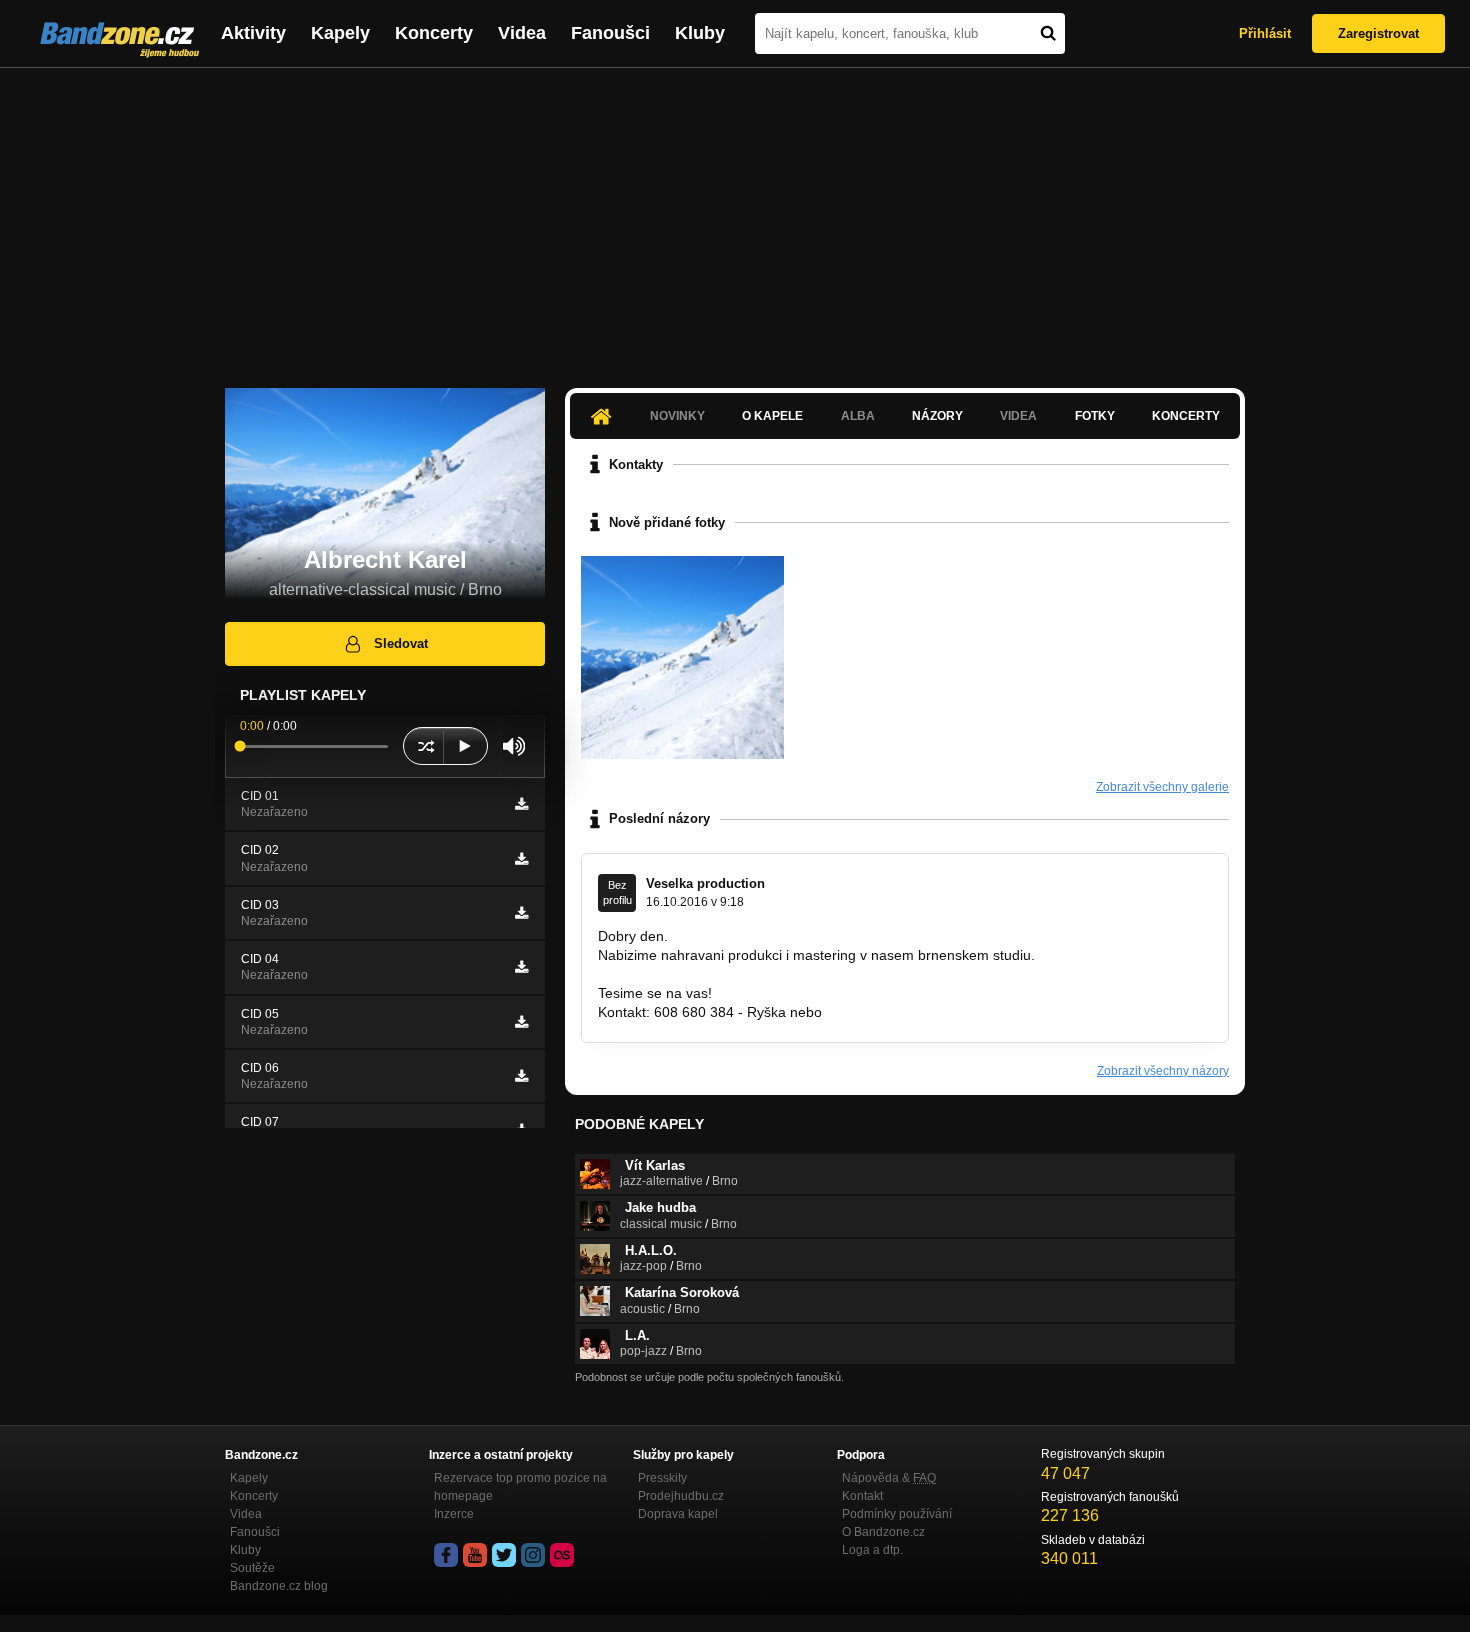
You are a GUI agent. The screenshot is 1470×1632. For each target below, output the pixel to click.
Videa (522, 33)
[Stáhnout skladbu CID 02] (521, 859)
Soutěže (252, 1568)
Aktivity (253, 33)
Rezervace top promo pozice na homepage (520, 1487)
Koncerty (434, 33)
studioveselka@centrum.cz (911, 1012)
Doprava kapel (678, 1514)
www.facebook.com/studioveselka (704, 974)
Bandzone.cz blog (279, 1586)
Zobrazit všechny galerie (1162, 787)
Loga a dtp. (872, 1550)
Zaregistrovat (1378, 33)
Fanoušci (610, 33)
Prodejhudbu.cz (681, 1496)
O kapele (772, 416)
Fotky (1095, 416)
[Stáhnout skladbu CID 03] (521, 913)
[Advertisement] (735, 218)
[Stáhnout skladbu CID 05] (521, 1022)
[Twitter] (504, 1555)
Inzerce (454, 1514)
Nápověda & (889, 1478)
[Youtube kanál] (475, 1555)
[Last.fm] (562, 1555)
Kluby (700, 33)
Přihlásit (1265, 33)
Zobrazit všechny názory (1163, 1071)
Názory (937, 416)
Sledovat (401, 643)
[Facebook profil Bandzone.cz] (446, 1555)
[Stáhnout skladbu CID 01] (521, 804)
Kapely (340, 33)
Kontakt (862, 1496)
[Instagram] (533, 1555)
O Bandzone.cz (883, 1532)
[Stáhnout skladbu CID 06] (521, 1076)
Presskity (662, 1478)
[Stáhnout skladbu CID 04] (521, 967)
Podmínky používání (897, 1514)
